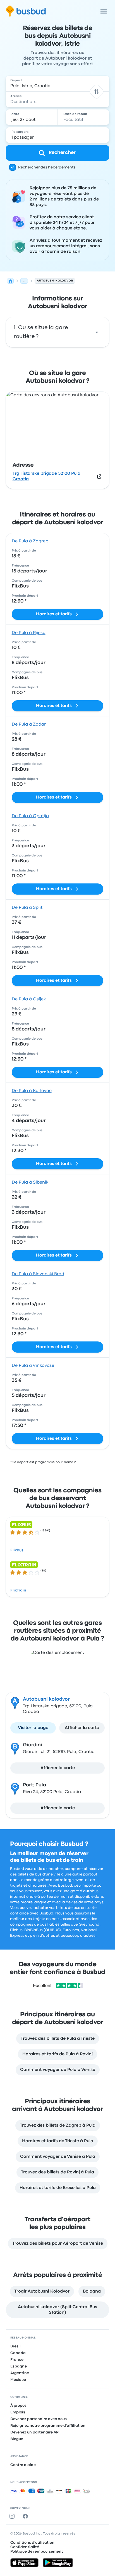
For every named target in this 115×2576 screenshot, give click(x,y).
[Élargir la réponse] (97, 332)
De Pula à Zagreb (30, 541)
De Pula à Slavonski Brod (38, 1274)
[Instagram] (13, 2516)
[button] (97, 91)
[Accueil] (10, 281)
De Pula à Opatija (30, 816)
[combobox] (58, 84)
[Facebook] (27, 2516)
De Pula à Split (27, 908)
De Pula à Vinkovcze (33, 1366)
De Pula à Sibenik (30, 1182)
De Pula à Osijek (29, 999)
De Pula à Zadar (29, 724)
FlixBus (17, 1550)
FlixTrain (18, 1590)
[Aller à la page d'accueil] (26, 11)
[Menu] (104, 11)
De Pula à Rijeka (29, 633)
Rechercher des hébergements (47, 167)
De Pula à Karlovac (32, 1091)
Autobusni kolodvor (46, 1699)
